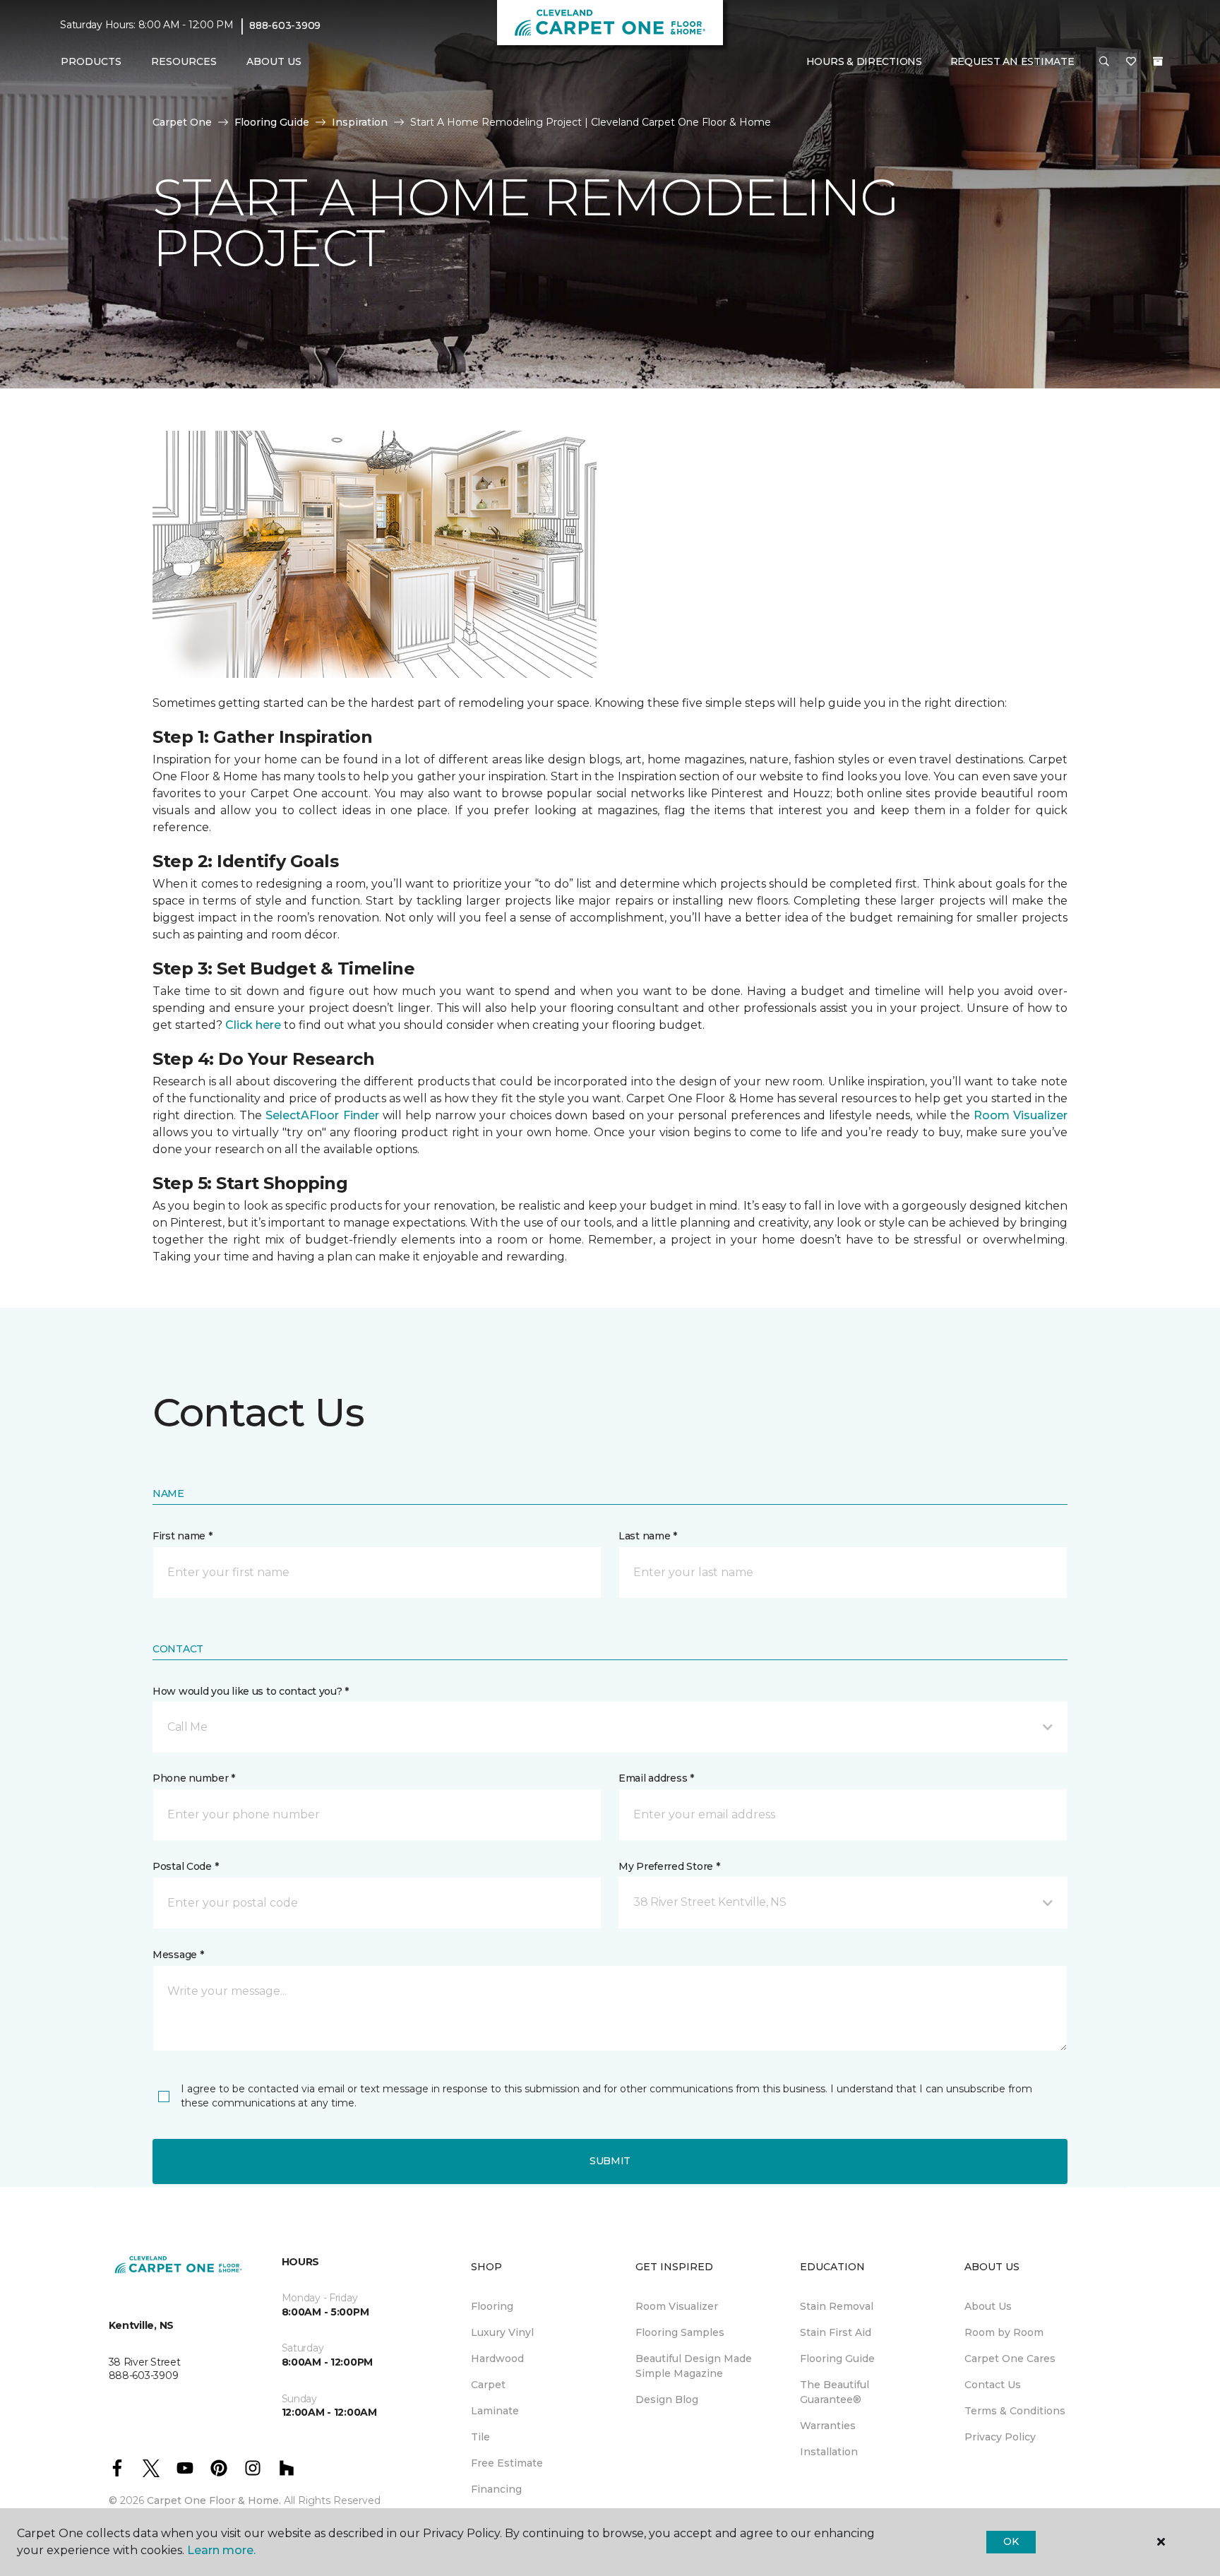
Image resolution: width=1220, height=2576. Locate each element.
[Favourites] (1131, 62)
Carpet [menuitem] (488, 2385)
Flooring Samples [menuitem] (680, 2332)
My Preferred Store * (669, 1866)
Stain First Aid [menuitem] (836, 2332)
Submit (610, 2161)
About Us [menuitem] (988, 2306)
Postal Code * (185, 1866)
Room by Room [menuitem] (1004, 2332)
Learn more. (221, 2550)
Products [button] (91, 61)
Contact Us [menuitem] (993, 2385)
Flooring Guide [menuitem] (837, 2359)
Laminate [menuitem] (495, 2411)
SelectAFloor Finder (322, 1115)
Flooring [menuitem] (492, 2306)
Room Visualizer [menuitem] (677, 2306)
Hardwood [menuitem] (497, 2359)
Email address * (656, 1778)
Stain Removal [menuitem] (837, 2306)
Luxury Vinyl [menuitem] (502, 2332)
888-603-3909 (285, 25)
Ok (1011, 2541)
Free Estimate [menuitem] (507, 2463)
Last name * (648, 1536)
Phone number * (194, 1778)
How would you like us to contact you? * (251, 1691)
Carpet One (182, 122)
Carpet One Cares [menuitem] (1010, 2359)
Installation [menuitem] (829, 2452)
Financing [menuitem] (496, 2489)
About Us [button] (274, 61)
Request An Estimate (1012, 61)
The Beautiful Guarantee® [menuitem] (835, 2392)
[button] (1104, 62)
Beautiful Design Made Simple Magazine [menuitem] (694, 2366)
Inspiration (360, 122)
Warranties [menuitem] (828, 2426)
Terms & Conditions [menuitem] (1015, 2411)
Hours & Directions (864, 61)
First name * (183, 1536)
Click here (253, 1025)
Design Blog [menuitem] (667, 2399)
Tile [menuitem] (480, 2437)
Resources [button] (184, 61)
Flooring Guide (272, 122)
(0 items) (1158, 61)
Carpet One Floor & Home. (214, 2500)
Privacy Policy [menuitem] (1000, 2437)
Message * (178, 1955)
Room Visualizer (1021, 1115)
